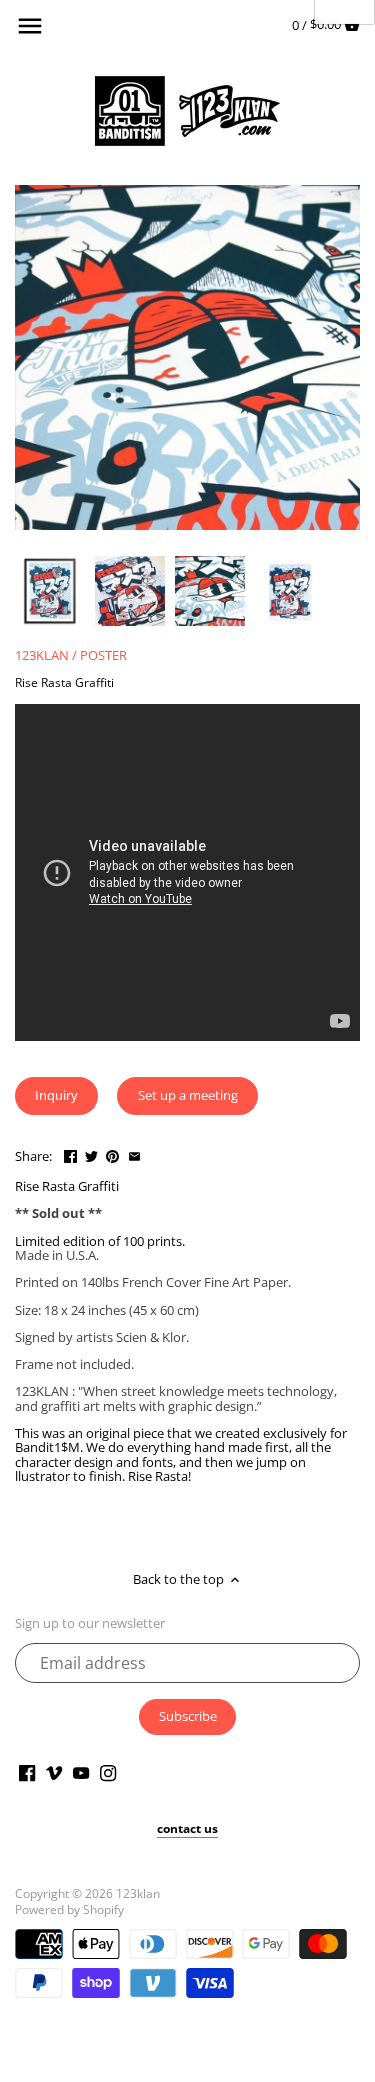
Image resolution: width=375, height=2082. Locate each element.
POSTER (103, 655)
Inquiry (56, 1095)
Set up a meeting (188, 1095)
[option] (50, 591)
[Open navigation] (30, 26)
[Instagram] (108, 1772)
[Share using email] (134, 1154)
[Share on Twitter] (91, 1154)
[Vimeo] (54, 1772)
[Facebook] (27, 1772)
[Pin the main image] (112, 1154)
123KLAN (42, 655)
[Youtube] (81, 1772)
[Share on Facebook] (70, 1154)
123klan (138, 1893)
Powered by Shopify (69, 1909)
